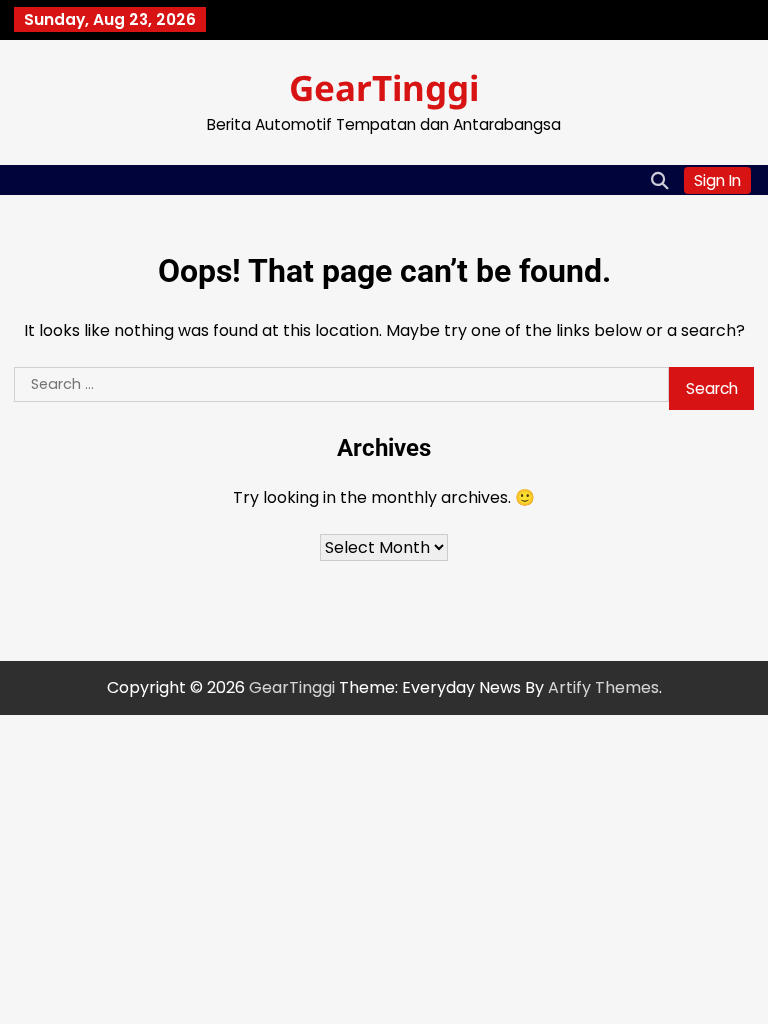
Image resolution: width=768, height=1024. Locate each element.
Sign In (717, 180)
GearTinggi (384, 87)
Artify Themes (603, 687)
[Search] (659, 180)
